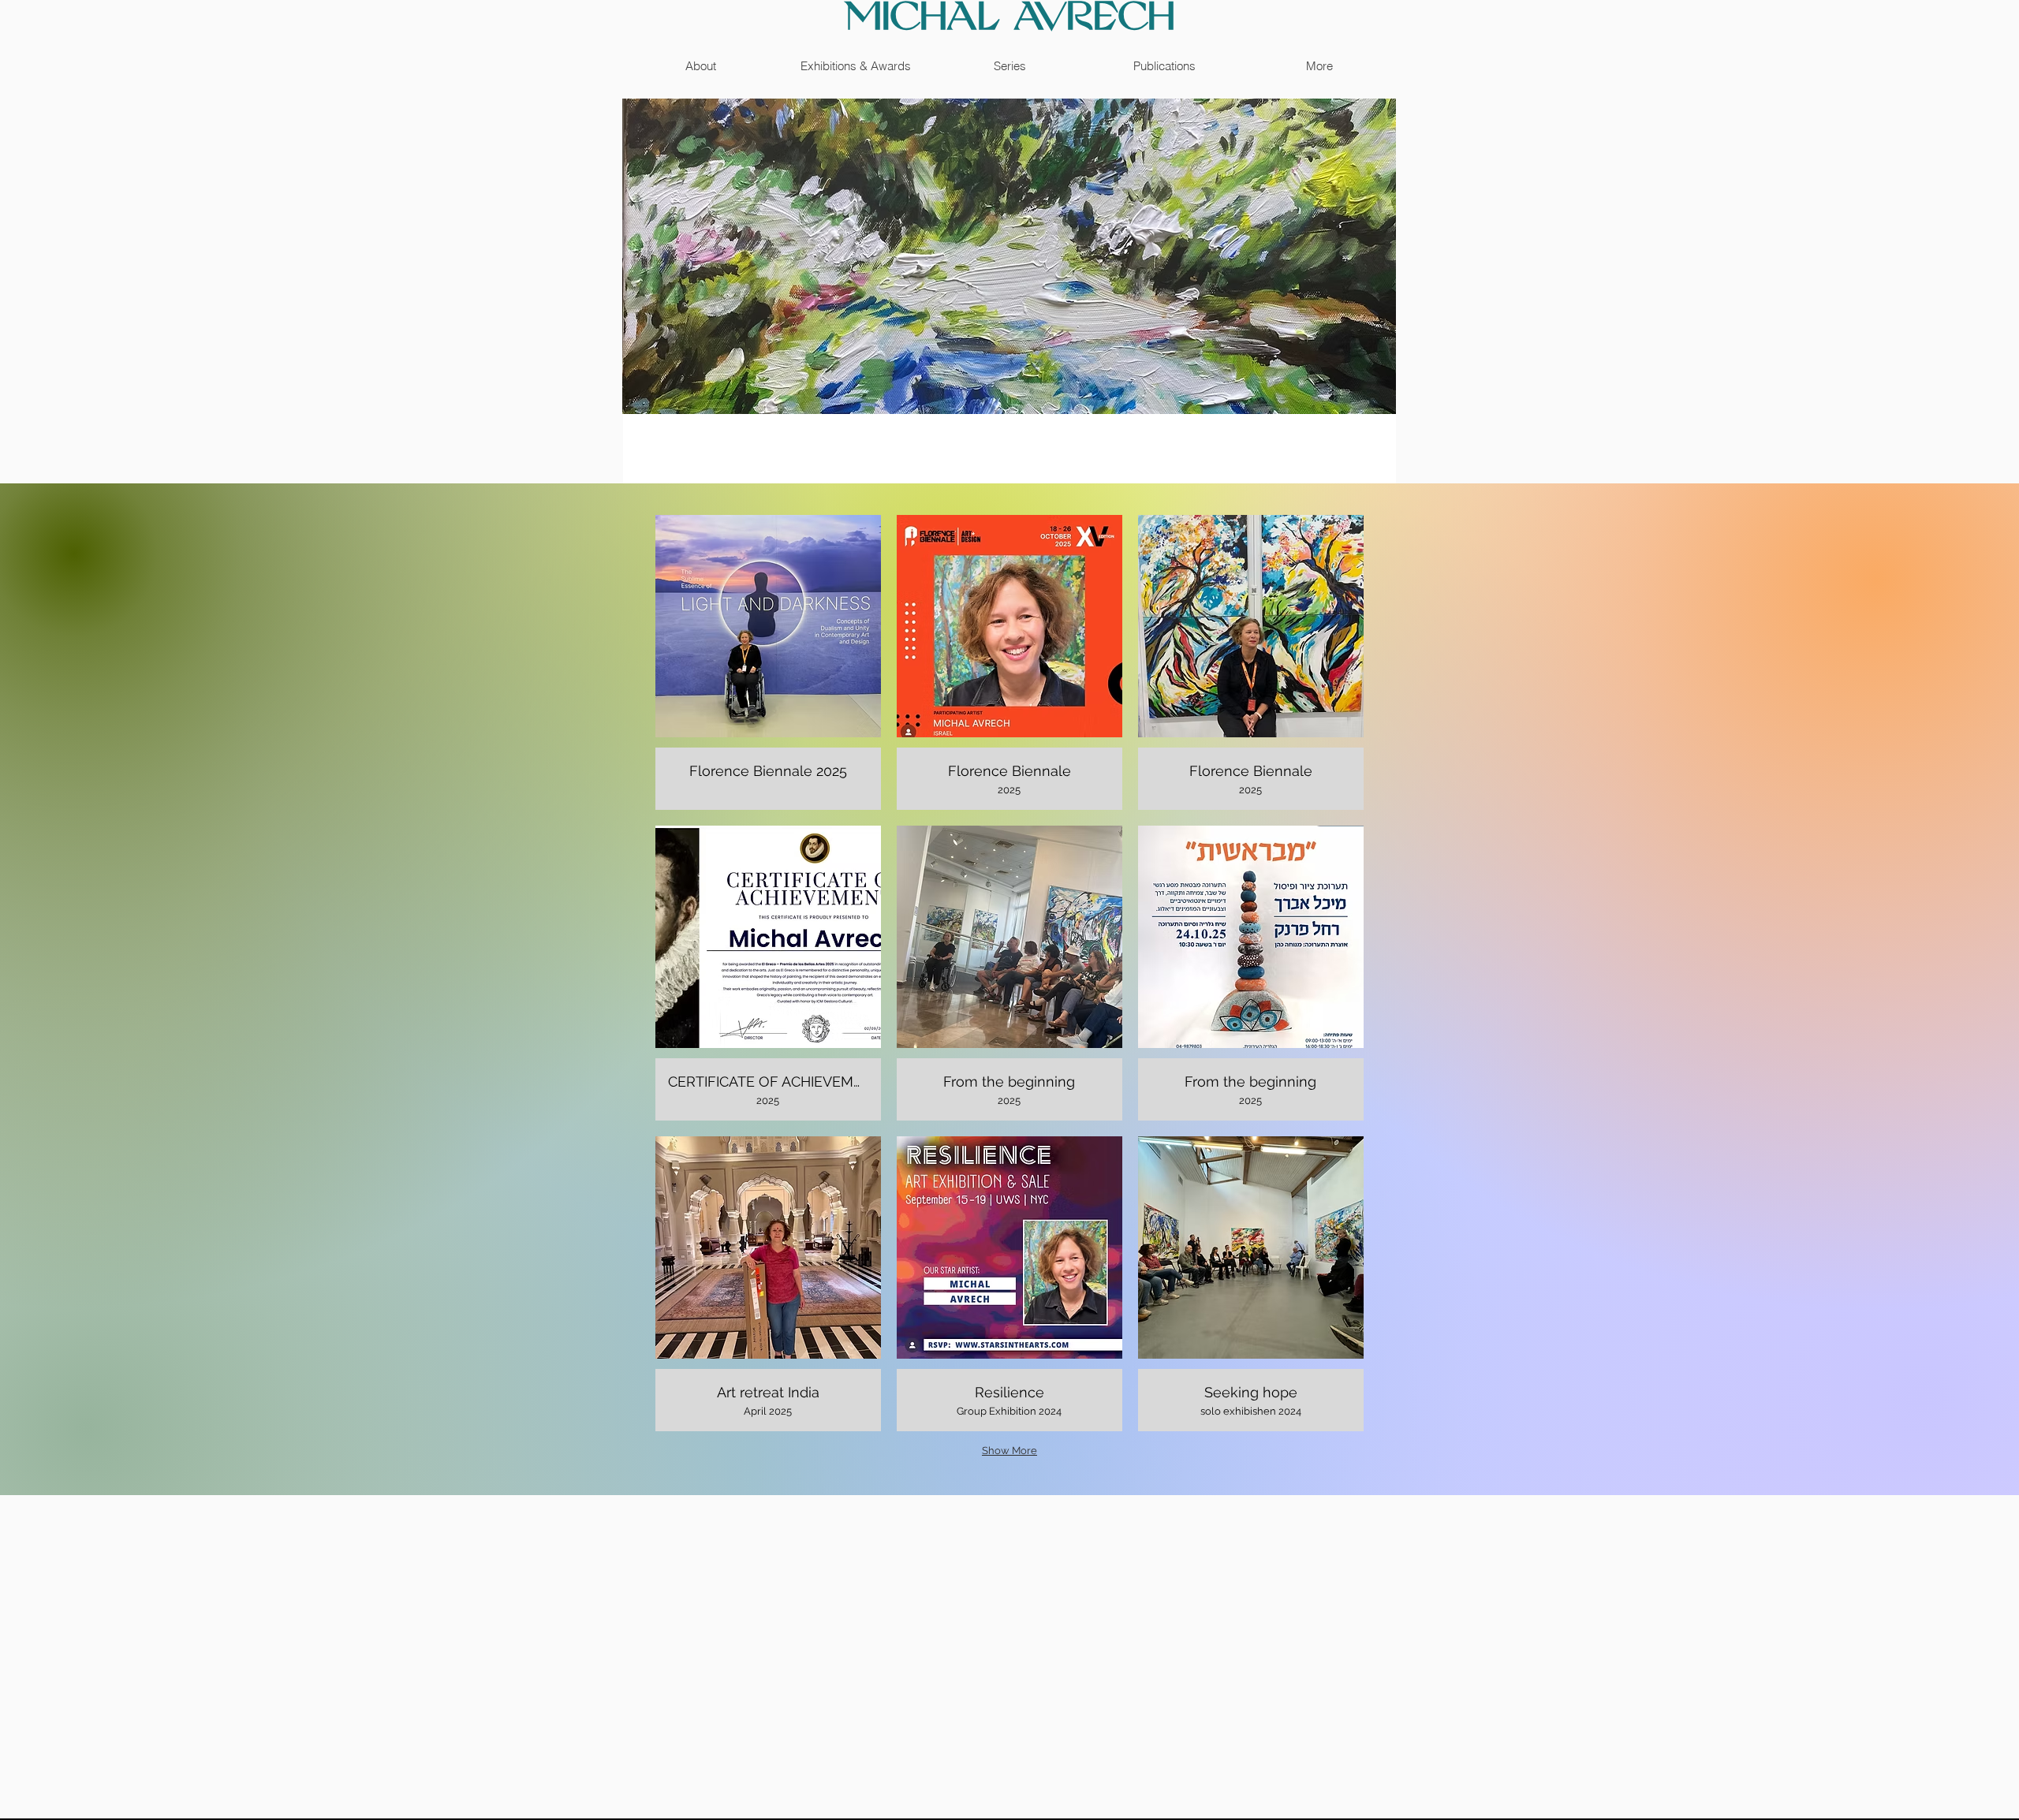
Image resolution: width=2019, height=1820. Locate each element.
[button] (768, 662)
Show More (1009, 1451)
